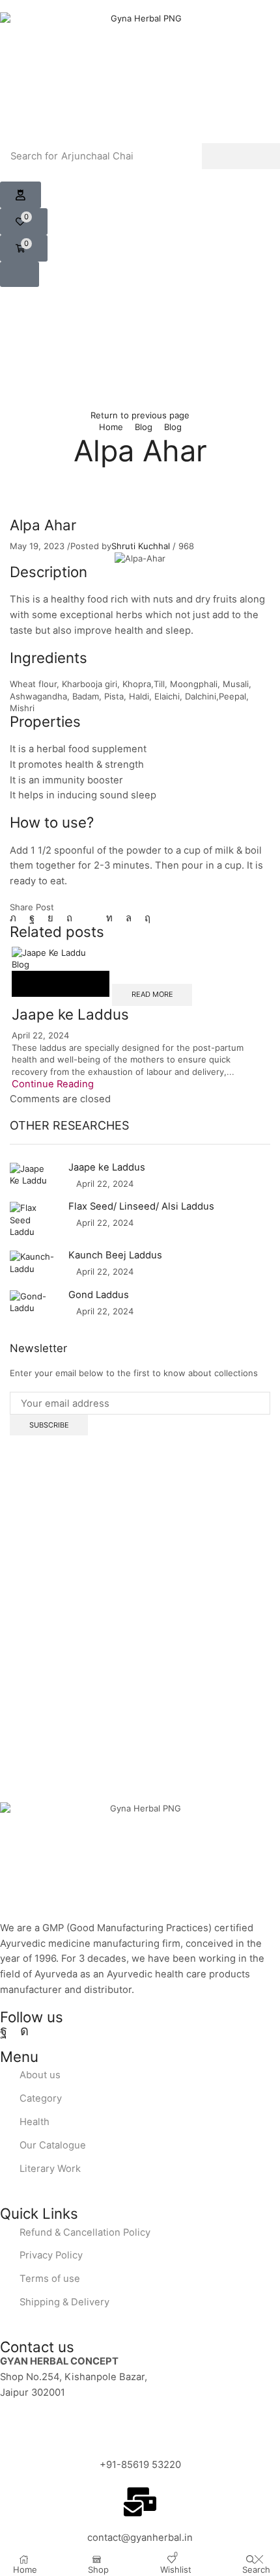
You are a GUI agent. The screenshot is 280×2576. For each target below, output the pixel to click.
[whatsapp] (129, 918)
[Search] (241, 156)
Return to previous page (140, 415)
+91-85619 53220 (140, 2465)
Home (111, 427)
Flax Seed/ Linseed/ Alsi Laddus (141, 1206)
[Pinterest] (69, 918)
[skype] (144, 918)
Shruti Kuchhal (141, 546)
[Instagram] (24, 2031)
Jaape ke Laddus (70, 1014)
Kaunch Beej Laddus (115, 1255)
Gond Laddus (99, 1295)
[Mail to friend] (89, 918)
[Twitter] (16, 918)
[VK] (50, 918)
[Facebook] (32, 918)
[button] (21, 195)
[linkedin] (109, 918)
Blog (144, 427)
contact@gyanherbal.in (140, 2538)
